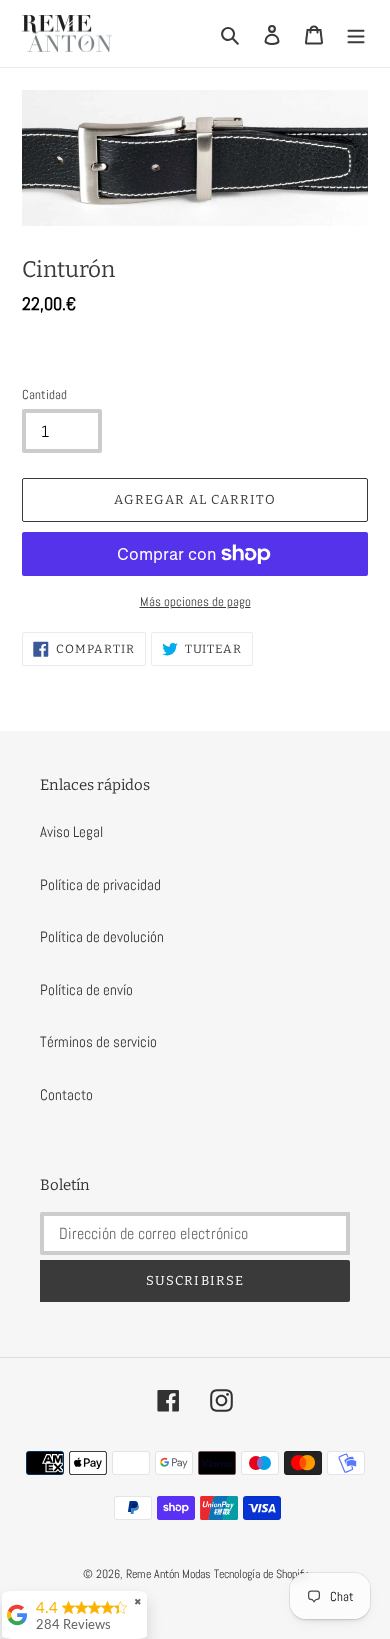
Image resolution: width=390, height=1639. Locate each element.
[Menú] (356, 33)
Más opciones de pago (195, 601)
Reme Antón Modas (168, 1574)
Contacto (66, 1094)
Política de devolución (102, 936)
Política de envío (86, 989)
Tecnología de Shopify (261, 1574)
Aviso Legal (71, 831)
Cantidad (44, 394)
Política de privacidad (100, 884)
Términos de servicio (98, 1041)
